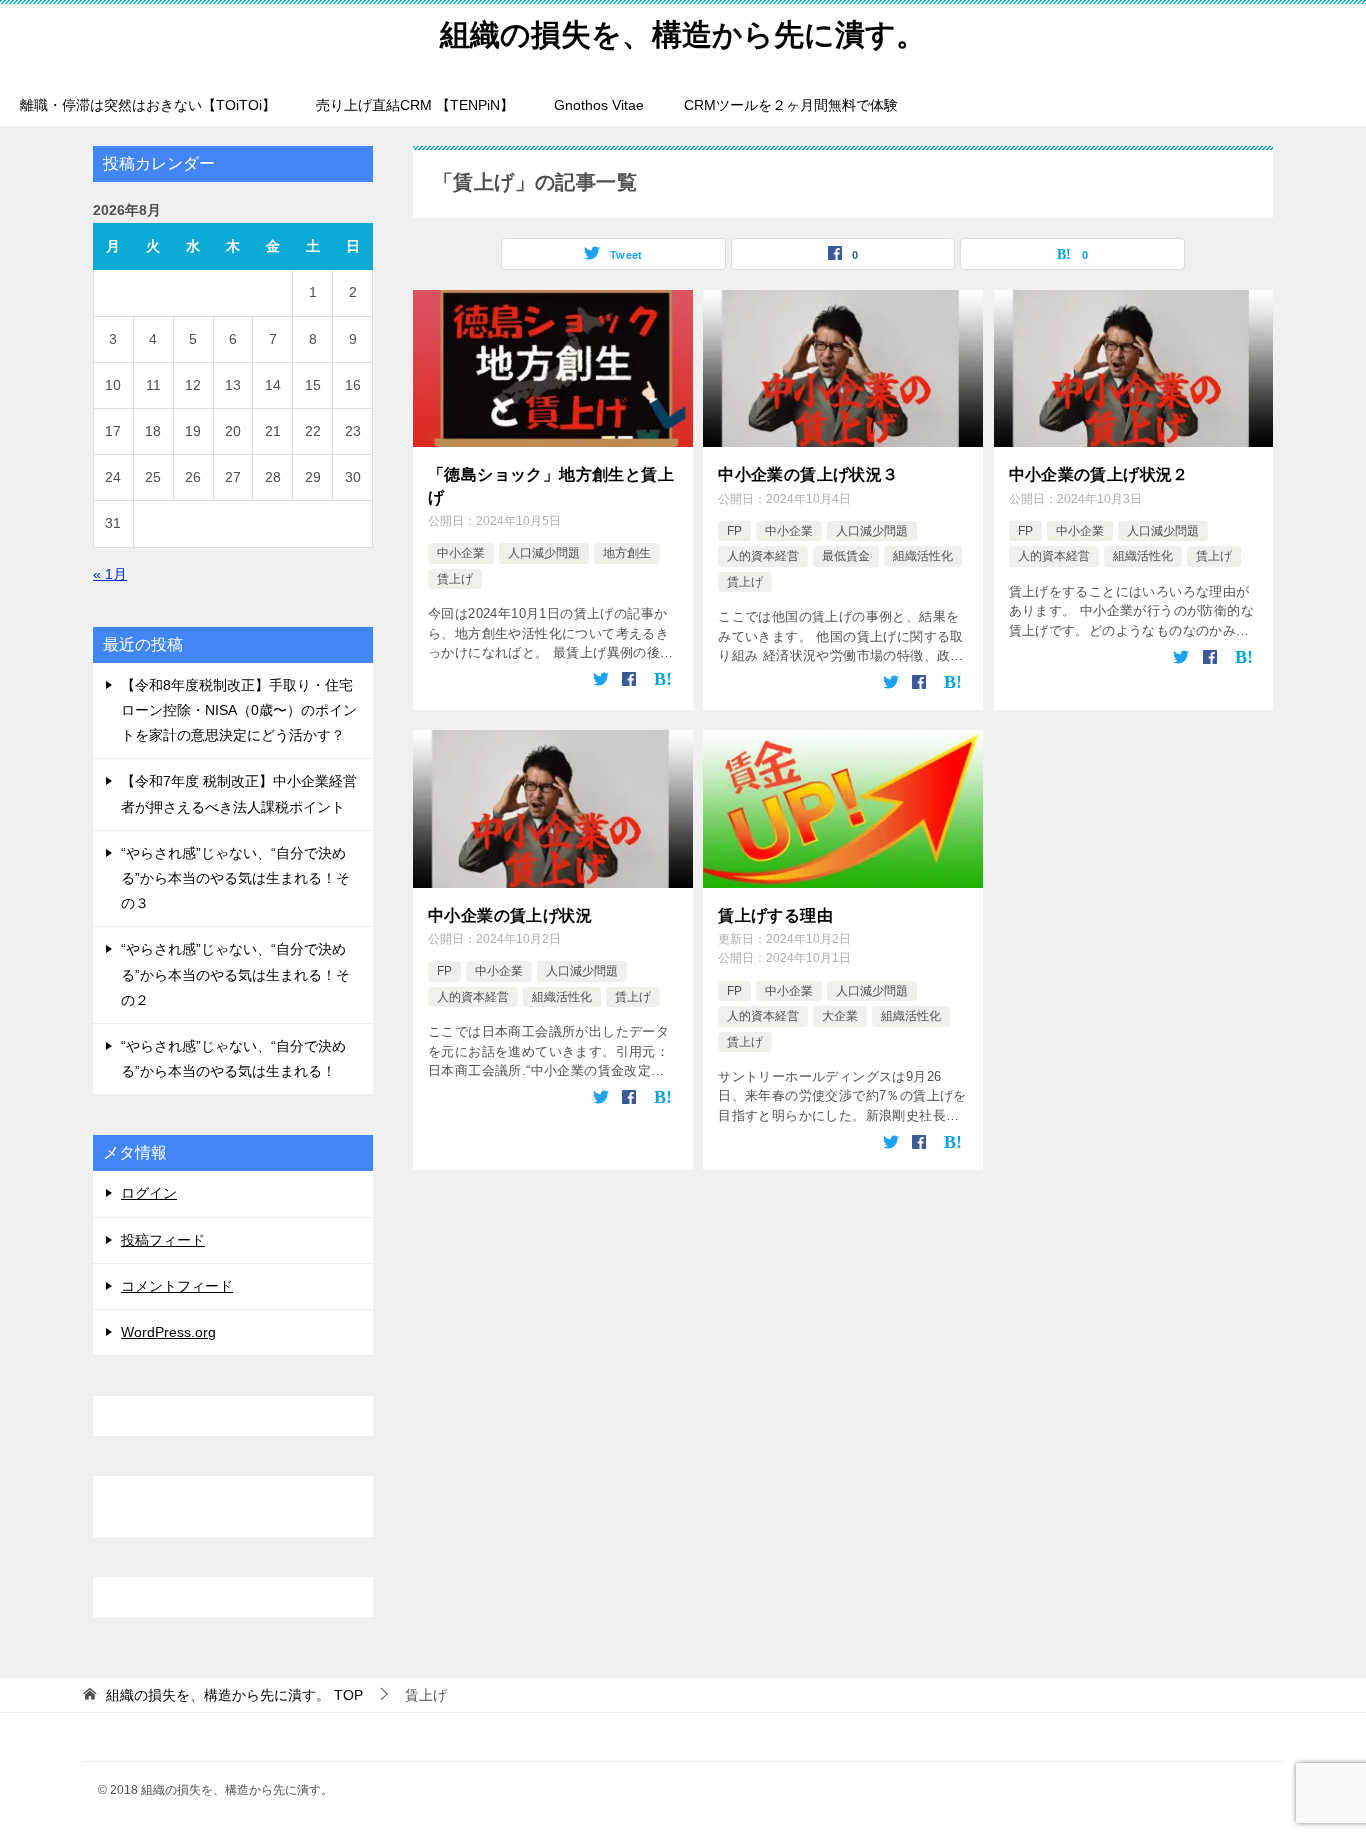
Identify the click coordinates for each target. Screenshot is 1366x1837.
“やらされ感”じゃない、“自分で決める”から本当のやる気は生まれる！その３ (235, 878)
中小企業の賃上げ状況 (510, 915)
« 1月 (110, 574)
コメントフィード (177, 1286)
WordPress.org (168, 1332)
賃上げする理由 (775, 915)
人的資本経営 (763, 556)
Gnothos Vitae (599, 105)
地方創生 (627, 553)
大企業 (840, 1016)
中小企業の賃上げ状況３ (808, 474)
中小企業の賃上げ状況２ (1099, 474)
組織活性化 (923, 556)
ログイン (149, 1193)
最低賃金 (846, 556)
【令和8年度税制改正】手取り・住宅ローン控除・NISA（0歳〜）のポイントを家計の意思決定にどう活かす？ (239, 710)
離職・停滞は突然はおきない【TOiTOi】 (148, 105)
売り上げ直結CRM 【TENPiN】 (415, 105)
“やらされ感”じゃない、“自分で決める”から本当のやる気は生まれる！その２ (235, 974)
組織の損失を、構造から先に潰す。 (683, 34)
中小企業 (461, 553)
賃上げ (455, 579)
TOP (234, 1695)
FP (734, 531)
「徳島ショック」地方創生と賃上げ (551, 485)
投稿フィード (163, 1240)
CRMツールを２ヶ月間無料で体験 (791, 105)
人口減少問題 (544, 553)
